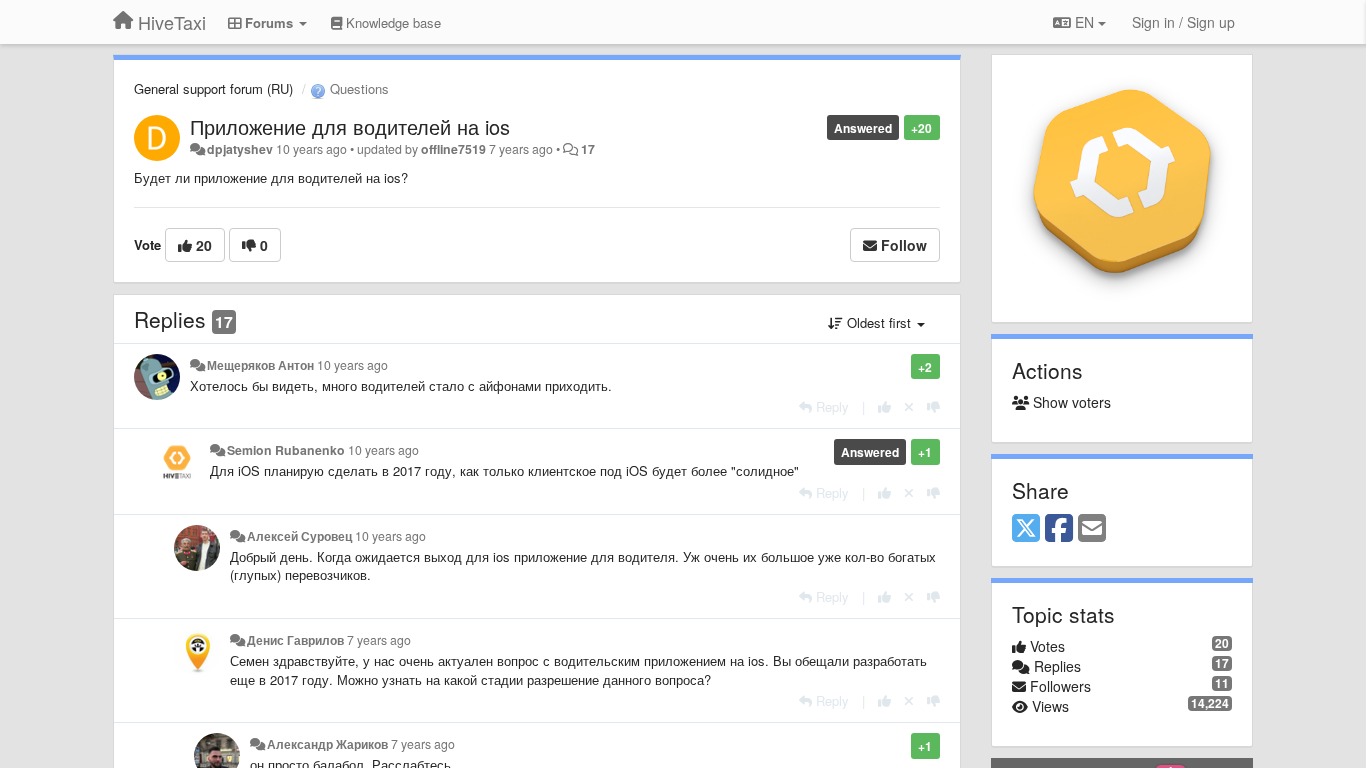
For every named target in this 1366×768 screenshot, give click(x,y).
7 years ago (379, 640)
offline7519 (453, 149)
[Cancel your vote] (909, 406)
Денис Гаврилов (295, 640)
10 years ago (352, 365)
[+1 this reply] (884, 406)
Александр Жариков (327, 744)
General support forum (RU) (213, 88)
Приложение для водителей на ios (350, 126)
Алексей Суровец (299, 536)
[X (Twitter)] (1026, 529)
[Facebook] (1059, 529)
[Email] (1092, 529)
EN (1084, 22)
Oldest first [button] (879, 322)
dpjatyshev (240, 149)
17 (588, 149)
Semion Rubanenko (286, 450)
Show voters (1070, 402)
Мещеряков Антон (260, 365)
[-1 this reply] (933, 406)
